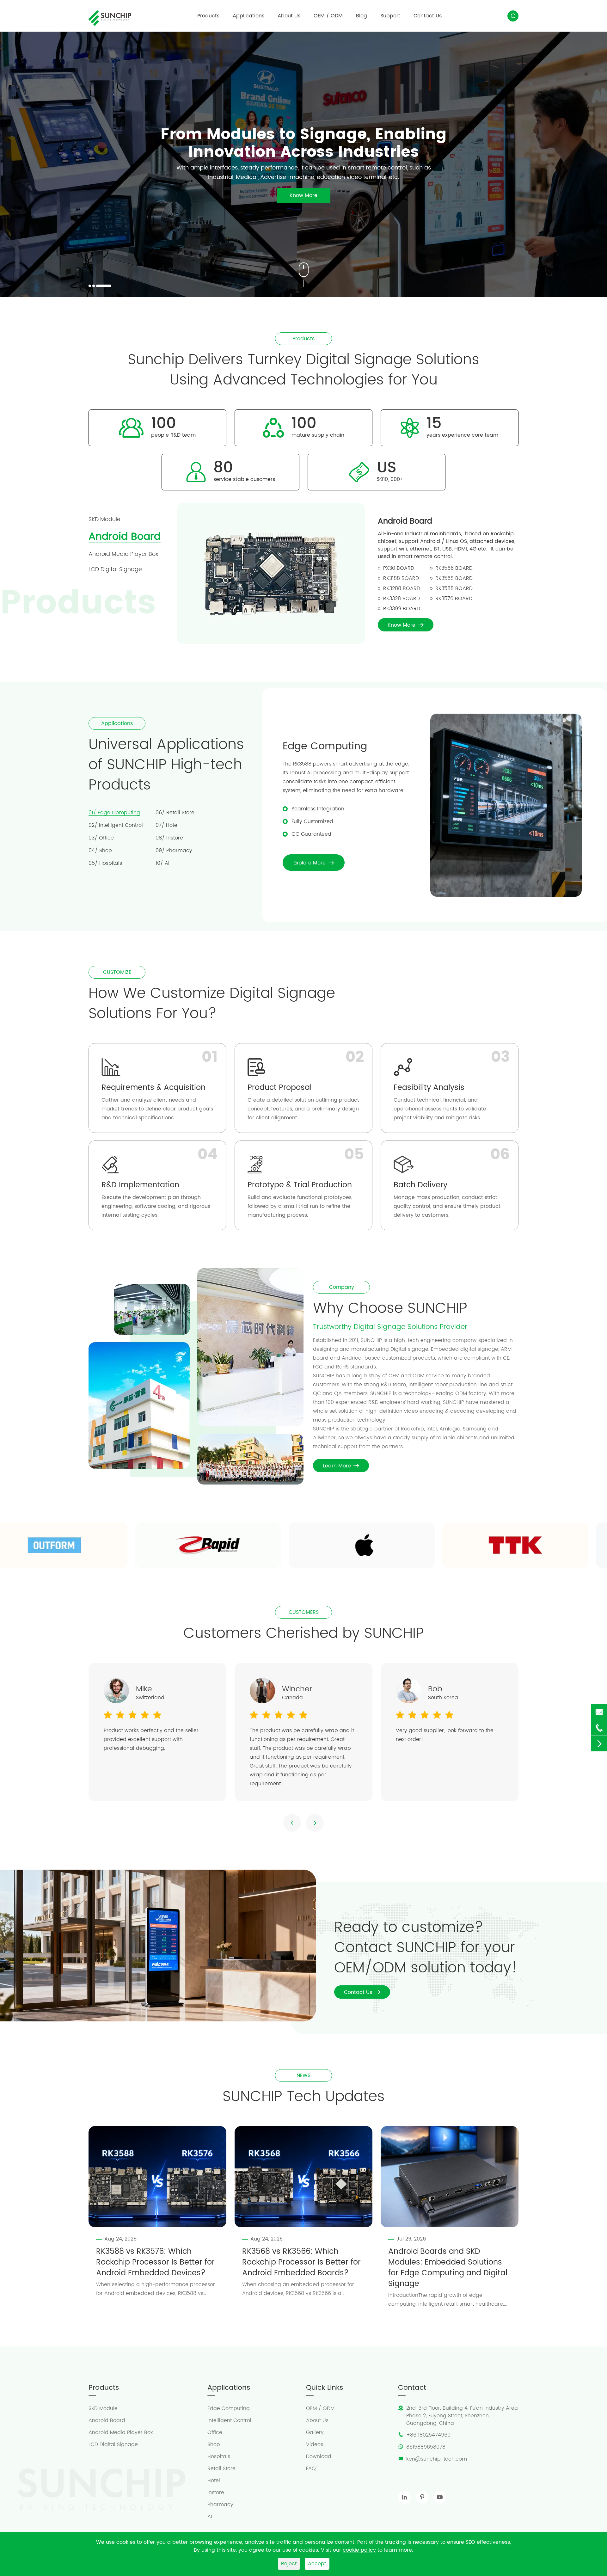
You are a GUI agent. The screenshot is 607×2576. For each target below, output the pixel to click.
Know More (115, 223)
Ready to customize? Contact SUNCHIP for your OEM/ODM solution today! (426, 1948)
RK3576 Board (454, 599)
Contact (412, 2388)
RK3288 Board (402, 588)
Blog (362, 16)
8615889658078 (426, 2447)
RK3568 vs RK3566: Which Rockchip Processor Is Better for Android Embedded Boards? (301, 2262)
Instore (216, 2493)
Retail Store (221, 2468)
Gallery (315, 2432)
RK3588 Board (454, 588)
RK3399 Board (402, 609)
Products (208, 16)
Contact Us (428, 16)
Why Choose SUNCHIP (390, 1309)
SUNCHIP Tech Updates (304, 2097)
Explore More (314, 863)
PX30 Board (399, 568)
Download (319, 2456)
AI (210, 2517)
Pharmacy (220, 2505)
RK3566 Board (454, 568)
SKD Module (103, 2408)
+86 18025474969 (428, 2435)
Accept (317, 2564)
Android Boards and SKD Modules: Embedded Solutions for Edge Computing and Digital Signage (448, 2268)
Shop (214, 2444)
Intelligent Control (229, 2420)
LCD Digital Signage (113, 2444)
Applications (248, 16)
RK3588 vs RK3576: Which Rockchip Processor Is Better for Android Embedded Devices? (155, 2262)
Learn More (341, 1466)
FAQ (311, 2468)
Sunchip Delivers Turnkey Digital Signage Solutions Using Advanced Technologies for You (303, 370)
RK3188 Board (401, 578)
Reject (289, 2564)
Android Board (405, 521)
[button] (90, 286)
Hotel (214, 2481)
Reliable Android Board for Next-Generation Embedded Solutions (194, 125)
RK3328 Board (402, 599)
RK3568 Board (454, 578)
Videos (315, 2444)
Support (390, 16)
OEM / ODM (328, 16)
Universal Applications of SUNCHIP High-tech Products (166, 765)
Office (215, 2432)
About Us (289, 16)
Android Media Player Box (121, 2432)
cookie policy (359, 2550)
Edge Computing (325, 746)
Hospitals (219, 2456)
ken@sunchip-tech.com (437, 2459)
